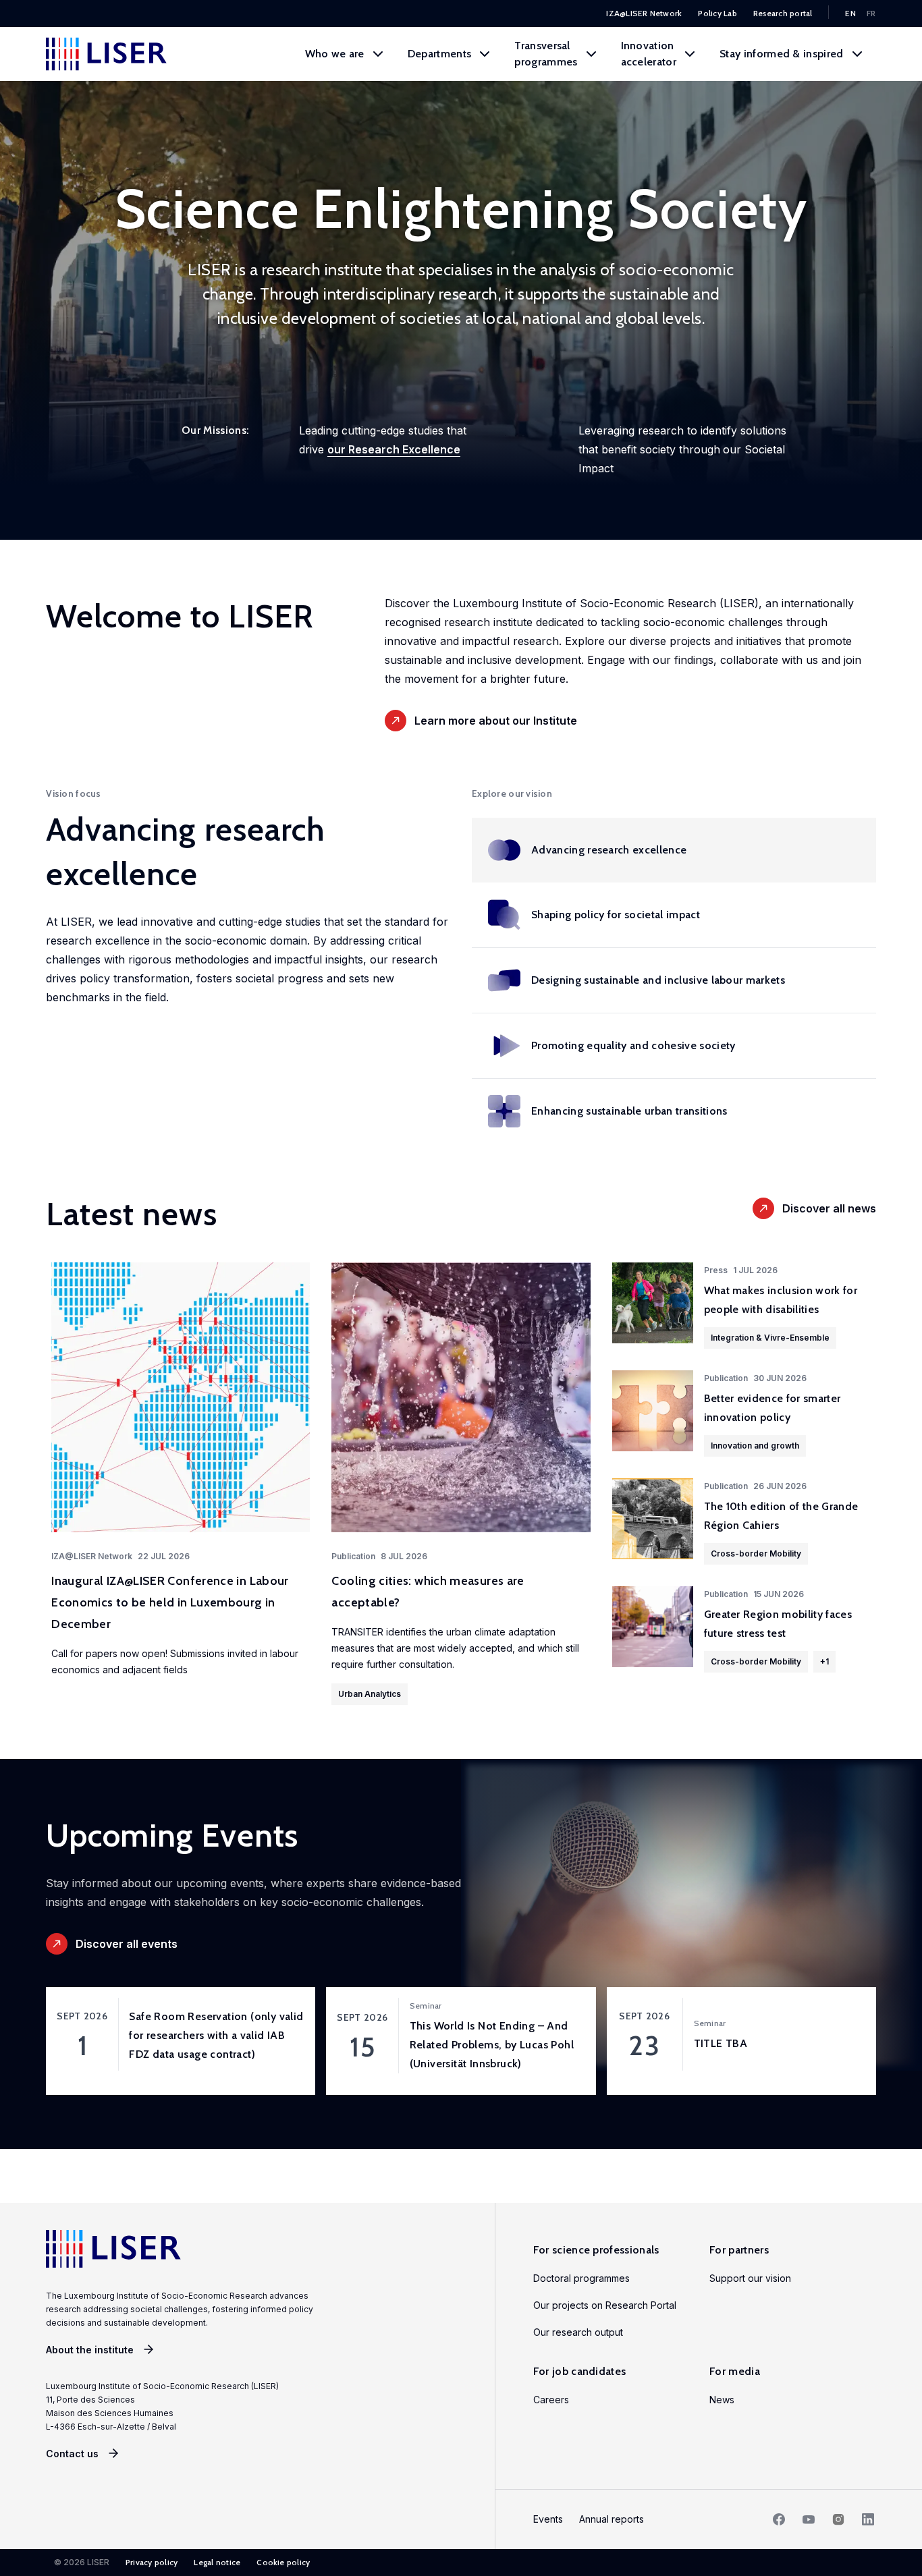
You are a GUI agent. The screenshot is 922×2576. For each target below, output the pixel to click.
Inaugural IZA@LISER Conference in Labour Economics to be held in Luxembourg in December (170, 1602)
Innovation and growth (755, 1446)
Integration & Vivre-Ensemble (770, 1338)
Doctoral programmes (581, 2278)
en (850, 13)
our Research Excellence (394, 449)
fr (871, 13)
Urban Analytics (370, 1694)
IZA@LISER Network (644, 13)
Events (548, 2519)
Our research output (578, 2332)
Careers (551, 2400)
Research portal (783, 13)
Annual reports (612, 2519)
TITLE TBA (721, 2043)
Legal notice (217, 2562)
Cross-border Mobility (756, 1553)
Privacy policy (152, 2562)
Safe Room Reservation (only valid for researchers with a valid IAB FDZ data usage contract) (216, 2035)
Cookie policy (283, 2562)
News (722, 2400)
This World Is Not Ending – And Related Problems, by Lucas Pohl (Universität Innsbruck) (492, 2045)
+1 (824, 1661)
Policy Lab (717, 13)
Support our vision (750, 2278)
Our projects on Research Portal (605, 2305)
